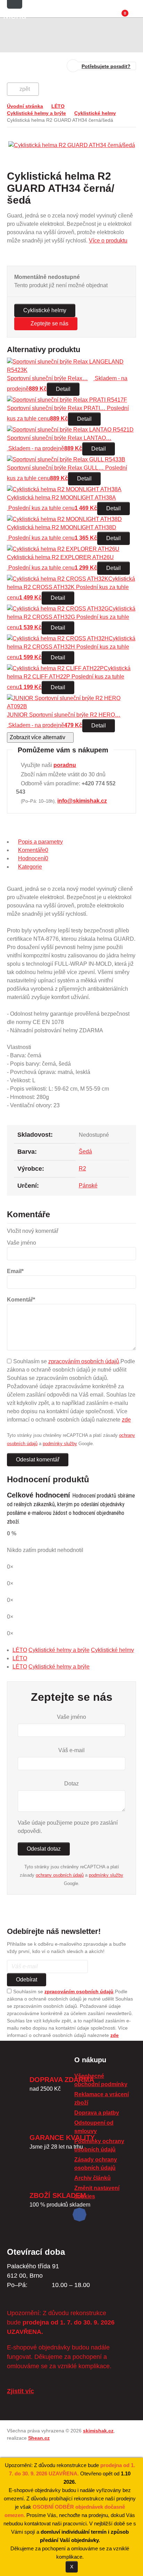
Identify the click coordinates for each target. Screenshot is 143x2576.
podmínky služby (60, 1444)
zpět (25, 89)
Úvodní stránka (25, 106)
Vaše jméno (71, 1717)
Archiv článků (92, 2178)
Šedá (85, 1151)
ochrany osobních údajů (60, 1875)
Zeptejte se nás (49, 323)
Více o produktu (108, 241)
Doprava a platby (97, 2113)
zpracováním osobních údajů (84, 1361)
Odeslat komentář (38, 1460)
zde (126, 1420)
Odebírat (27, 1980)
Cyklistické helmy (95, 113)
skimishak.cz (98, 2431)
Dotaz (71, 1784)
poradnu (65, 765)
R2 (82, 1168)
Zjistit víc (20, 2391)
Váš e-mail (71, 1750)
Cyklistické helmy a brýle (36, 113)
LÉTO (58, 106)
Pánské (88, 1185)
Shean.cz (39, 2438)
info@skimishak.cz (82, 801)
